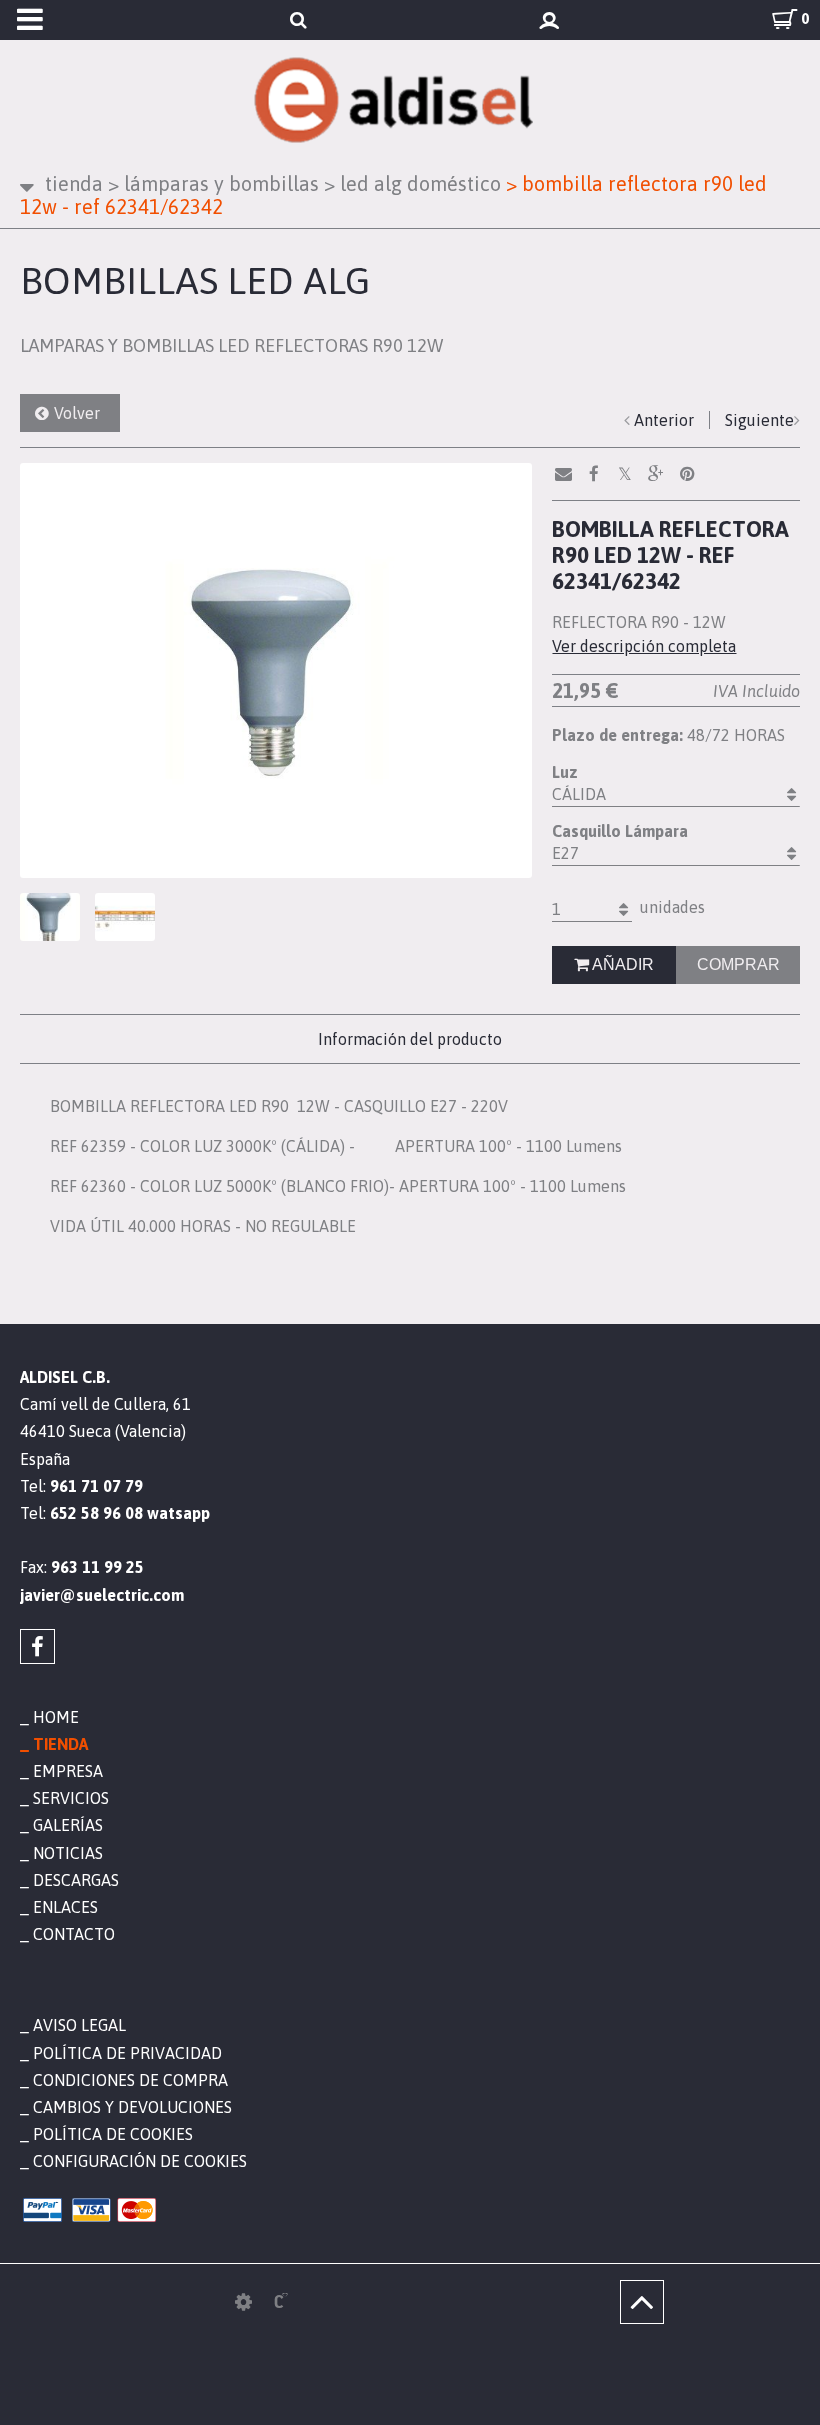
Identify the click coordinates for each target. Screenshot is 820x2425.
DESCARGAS (76, 1880)
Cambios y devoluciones (132, 2107)
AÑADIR (621, 964)
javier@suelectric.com (102, 1595)
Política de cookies (113, 2134)
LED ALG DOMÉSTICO (412, 183)
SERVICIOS (71, 1798)
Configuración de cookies (140, 2161)
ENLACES (65, 1907)
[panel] (243, 2302)
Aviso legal (79, 2025)
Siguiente (759, 420)
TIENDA (74, 183)
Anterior (664, 420)
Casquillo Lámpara (620, 831)
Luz (565, 772)
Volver (77, 413)
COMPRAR (738, 964)
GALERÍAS (68, 1825)
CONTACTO (74, 1934)
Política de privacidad (127, 2053)
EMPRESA (68, 1771)
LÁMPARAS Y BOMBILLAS (213, 183)
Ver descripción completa (644, 646)
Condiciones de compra (130, 2080)
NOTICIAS (68, 1853)
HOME (56, 1717)
